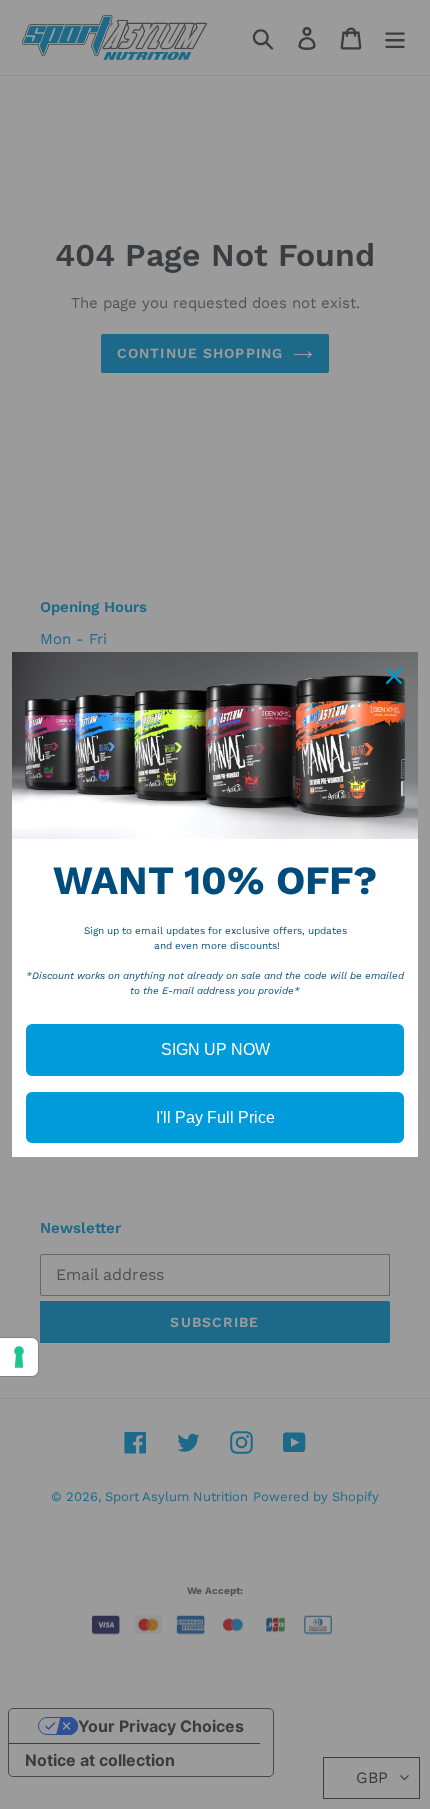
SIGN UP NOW (215, 1049)
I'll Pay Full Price (215, 1117)
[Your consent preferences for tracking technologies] (19, 1357)
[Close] (394, 676)
